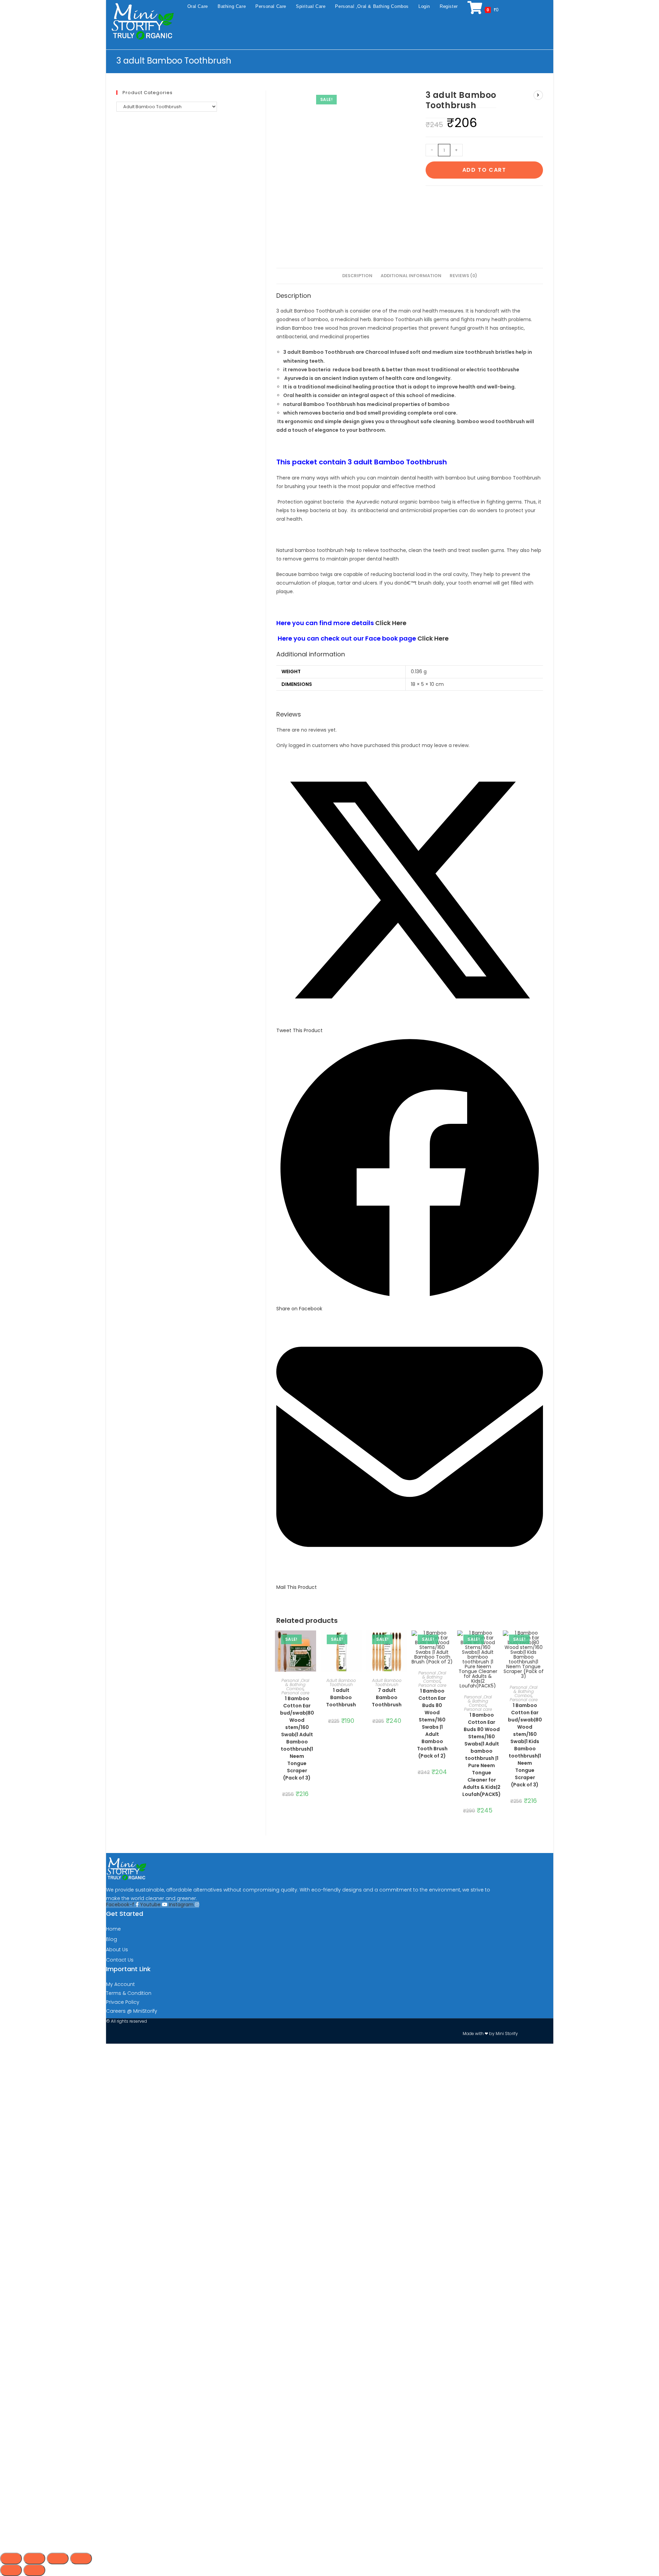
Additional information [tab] (411, 276)
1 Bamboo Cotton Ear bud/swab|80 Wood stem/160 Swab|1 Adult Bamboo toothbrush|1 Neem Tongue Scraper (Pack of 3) (297, 1738)
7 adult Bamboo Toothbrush (387, 1697)
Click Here (391, 623)
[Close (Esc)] (81, 2558)
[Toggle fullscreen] (34, 2558)
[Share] (58, 2558)
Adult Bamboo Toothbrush (341, 1682)
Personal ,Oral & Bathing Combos (295, 1685)
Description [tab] (357, 276)
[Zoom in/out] (11, 2558)
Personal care (295, 1693)
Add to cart (484, 170)
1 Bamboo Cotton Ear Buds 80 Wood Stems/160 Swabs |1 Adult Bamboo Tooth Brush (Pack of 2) (432, 1723)
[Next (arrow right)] (34, 2570)
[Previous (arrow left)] (11, 2570)
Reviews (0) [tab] (463, 276)
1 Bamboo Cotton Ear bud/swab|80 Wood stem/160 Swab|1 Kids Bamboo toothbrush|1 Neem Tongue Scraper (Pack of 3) (525, 1745)
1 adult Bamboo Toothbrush (341, 1697)
